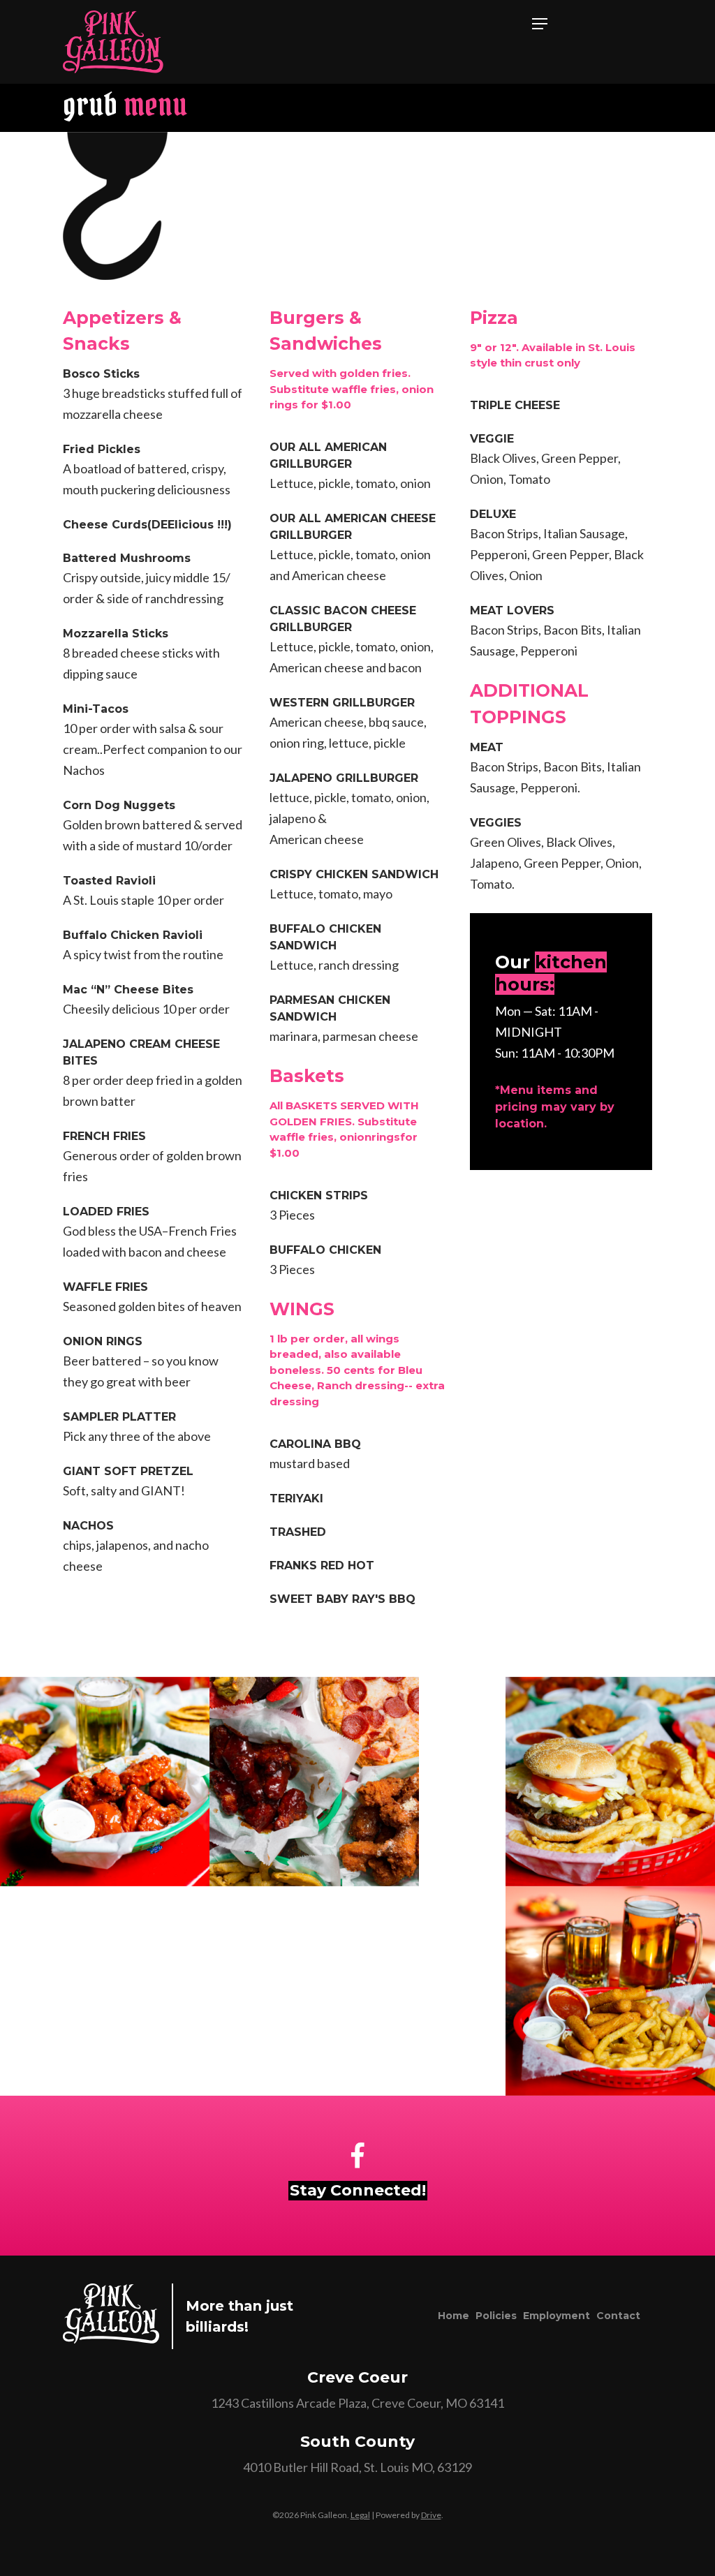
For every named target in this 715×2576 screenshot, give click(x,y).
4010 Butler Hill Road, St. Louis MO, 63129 (357, 2467)
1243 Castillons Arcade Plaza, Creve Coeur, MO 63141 (357, 2403)
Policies (496, 2316)
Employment (556, 2316)
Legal (360, 2515)
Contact (618, 2316)
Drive (431, 2515)
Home (454, 2316)
